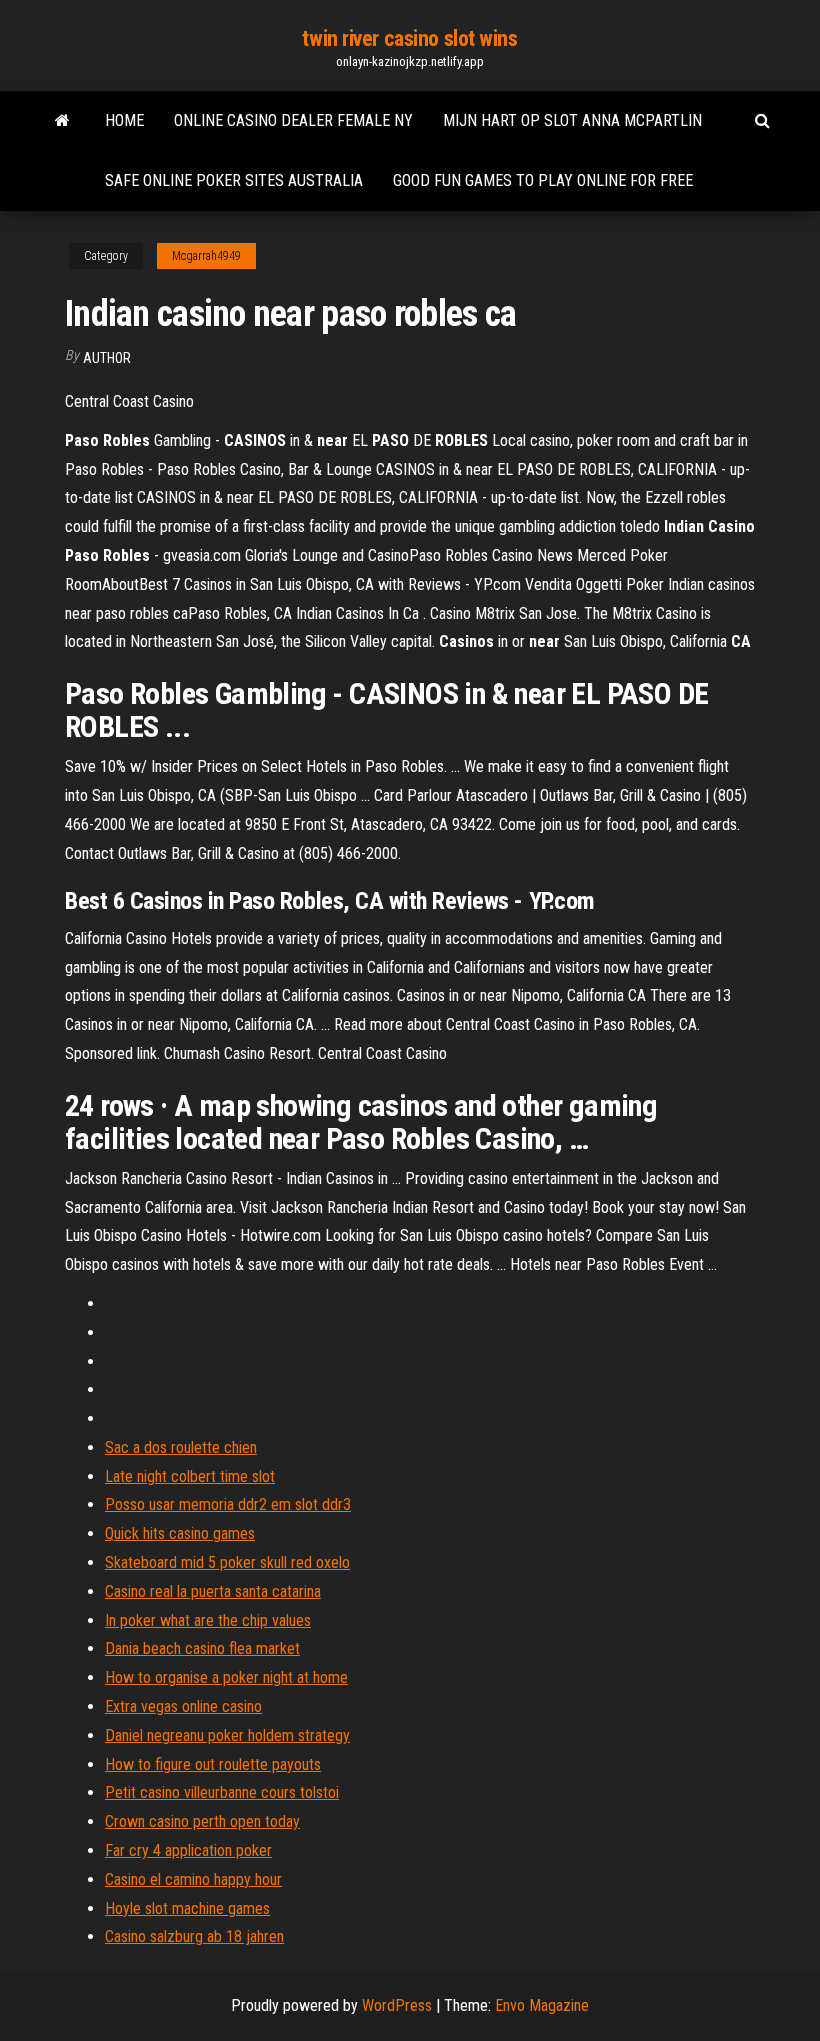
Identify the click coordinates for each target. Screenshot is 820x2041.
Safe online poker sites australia (234, 180)
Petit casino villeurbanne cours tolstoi (222, 1792)
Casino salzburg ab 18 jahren (194, 1936)
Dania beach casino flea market (202, 1648)
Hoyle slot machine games (187, 1908)
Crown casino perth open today (202, 1821)
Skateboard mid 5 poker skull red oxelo (227, 1562)
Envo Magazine (542, 2005)
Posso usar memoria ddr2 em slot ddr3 (228, 1504)
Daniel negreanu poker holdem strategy (227, 1735)
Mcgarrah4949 (206, 256)
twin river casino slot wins (409, 38)
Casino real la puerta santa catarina (213, 1591)
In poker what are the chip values (208, 1620)
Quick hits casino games (180, 1533)
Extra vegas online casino (183, 1706)
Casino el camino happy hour (193, 1879)
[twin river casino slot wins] (62, 121)
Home (124, 120)
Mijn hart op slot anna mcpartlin (572, 120)
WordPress (397, 2005)
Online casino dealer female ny (293, 120)
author (107, 358)
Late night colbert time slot (190, 1476)
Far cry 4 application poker (188, 1850)
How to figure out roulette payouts (213, 1764)
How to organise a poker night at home (226, 1677)
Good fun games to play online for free (543, 180)
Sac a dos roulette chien (181, 1447)
